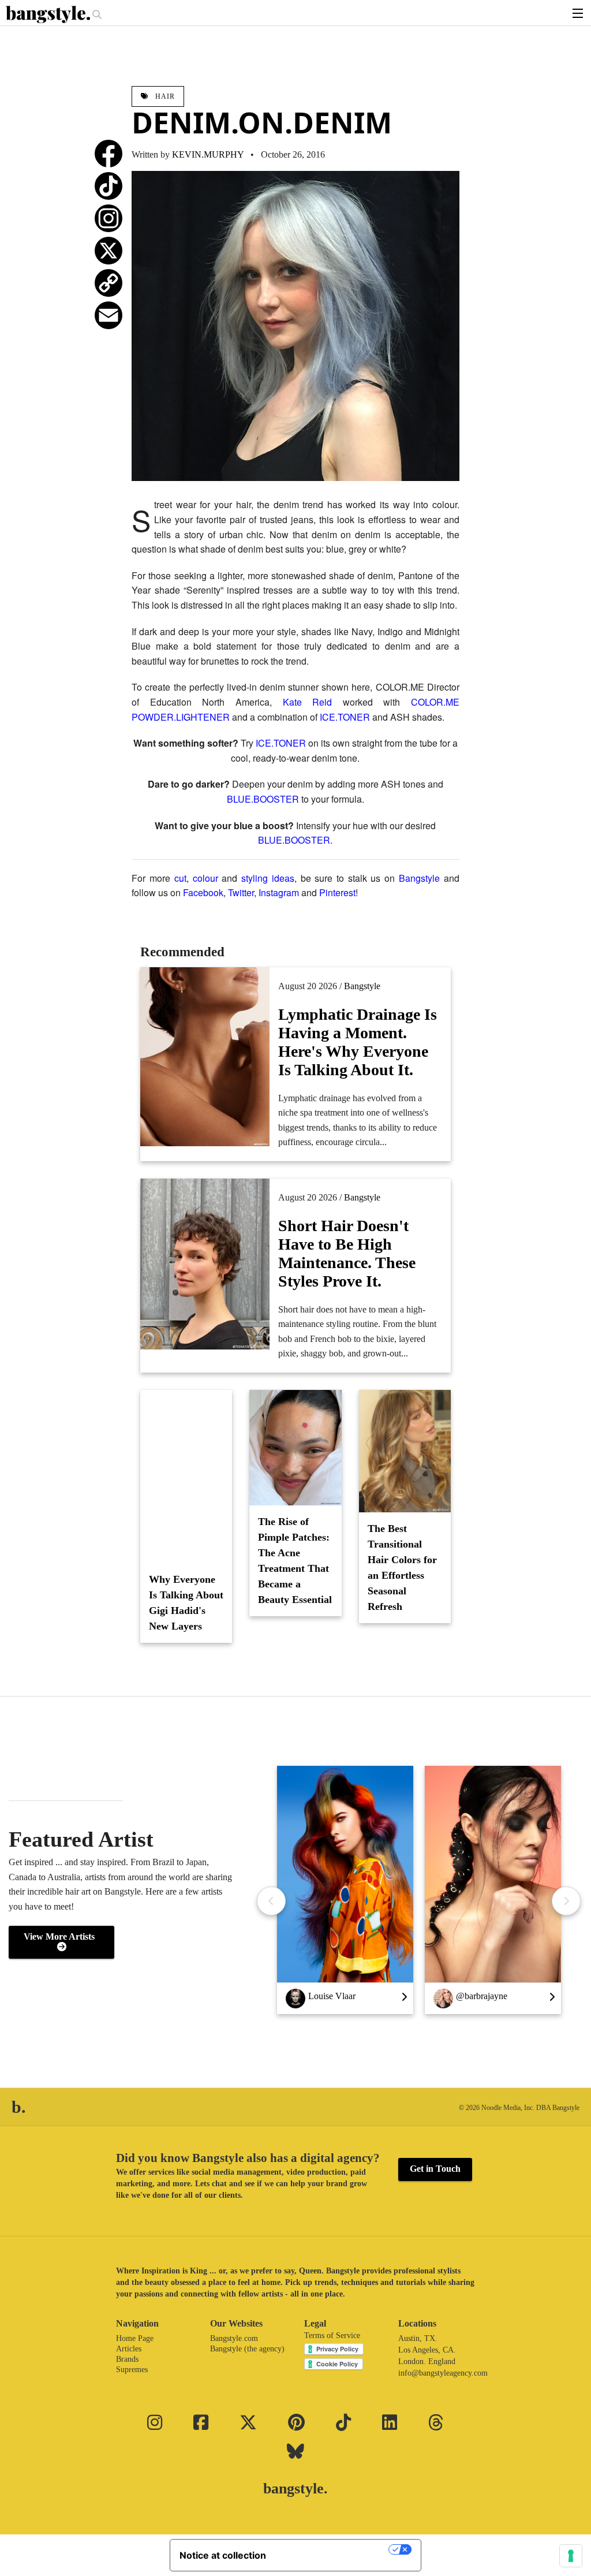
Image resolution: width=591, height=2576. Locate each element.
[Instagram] (109, 218)
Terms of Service (332, 2335)
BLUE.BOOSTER (263, 799)
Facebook (203, 892)
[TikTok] (109, 186)
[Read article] (186, 1477)
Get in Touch (435, 2169)
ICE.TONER (345, 717)
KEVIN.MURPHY (208, 154)
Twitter (241, 892)
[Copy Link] (109, 283)
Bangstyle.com (234, 2338)
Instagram (279, 892)
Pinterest (337, 892)
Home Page (135, 2338)
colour (205, 878)
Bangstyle (419, 878)
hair (164, 96)
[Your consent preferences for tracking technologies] (571, 2556)
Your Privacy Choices (333, 2549)
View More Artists (61, 1936)
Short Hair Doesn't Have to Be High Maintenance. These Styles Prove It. (347, 1253)
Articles (129, 2349)
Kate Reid (308, 702)
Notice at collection (223, 2555)
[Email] (109, 315)
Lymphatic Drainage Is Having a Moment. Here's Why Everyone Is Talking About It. (358, 1042)
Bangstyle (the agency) (247, 2349)
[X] (109, 251)
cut (180, 878)
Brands (127, 2359)
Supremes (132, 2370)
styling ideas (268, 878)
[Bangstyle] (49, 14)
